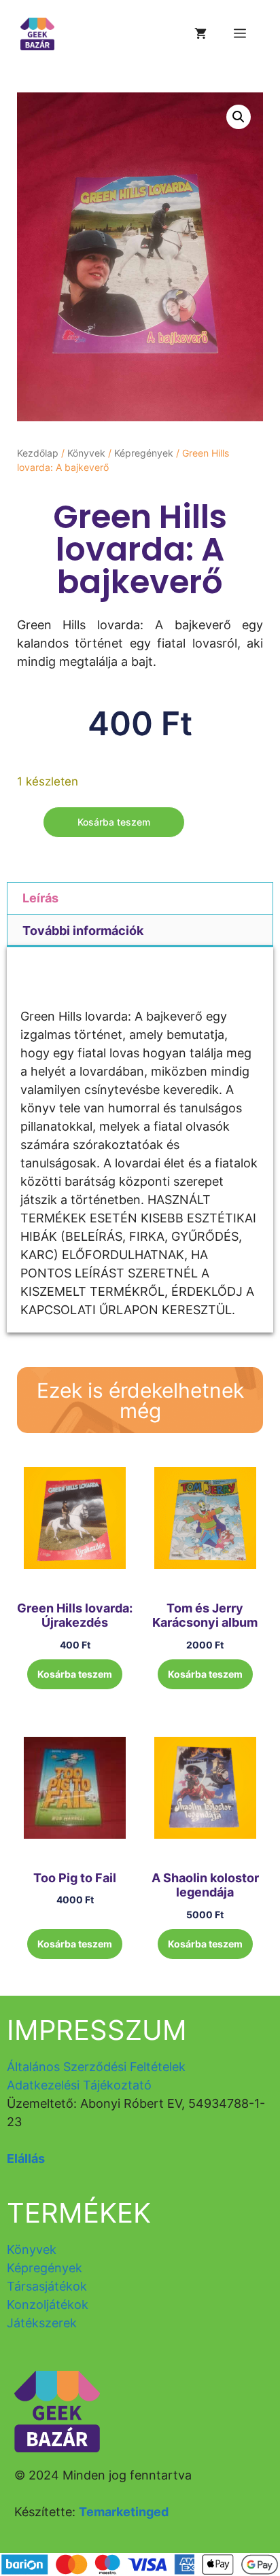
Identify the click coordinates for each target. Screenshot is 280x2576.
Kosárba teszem (114, 822)
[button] (239, 117)
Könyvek (86, 453)
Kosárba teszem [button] (75, 1674)
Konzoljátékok (48, 2305)
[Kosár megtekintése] (200, 34)
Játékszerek (42, 2323)
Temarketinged (124, 2512)
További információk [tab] (83, 931)
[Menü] (240, 34)
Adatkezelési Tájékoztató (79, 2085)
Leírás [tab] (40, 898)
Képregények (144, 453)
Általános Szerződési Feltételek (96, 2067)
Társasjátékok (47, 2286)
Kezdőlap (38, 453)
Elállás (26, 2158)
